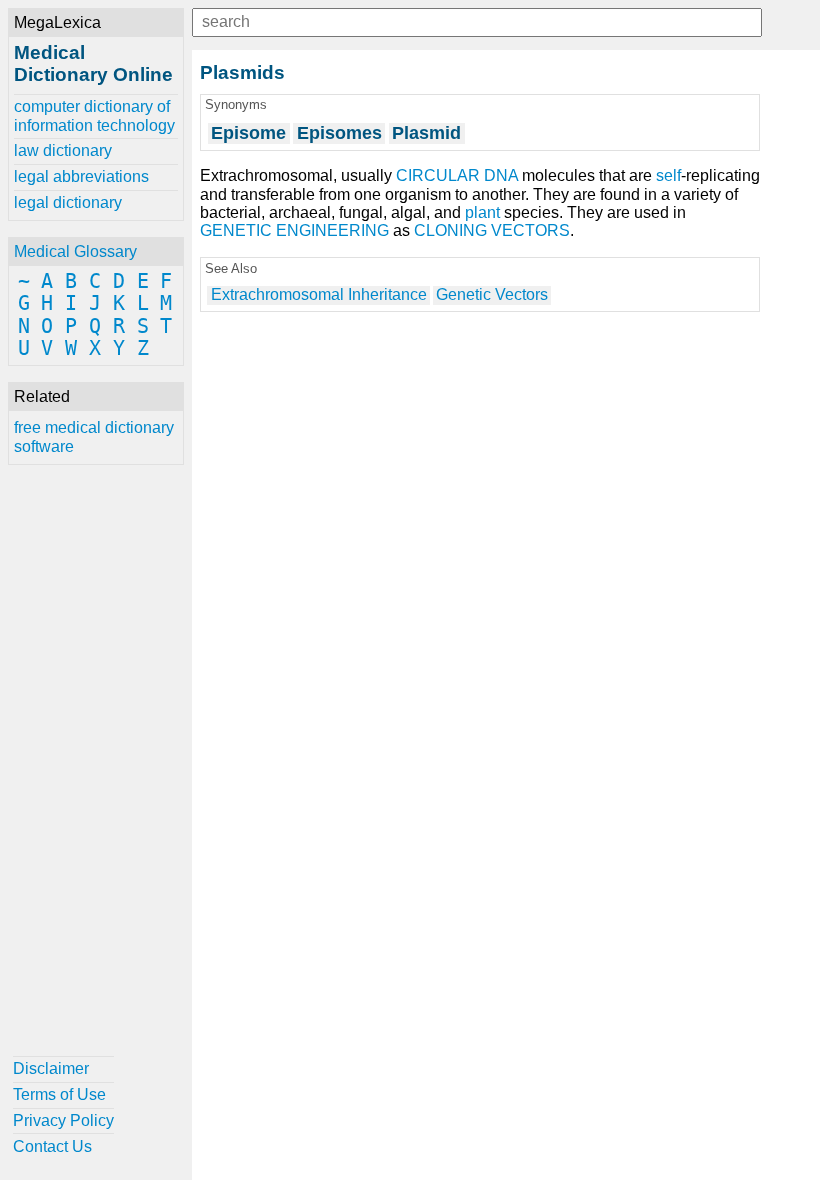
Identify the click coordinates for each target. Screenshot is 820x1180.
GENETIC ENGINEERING (294, 230)
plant (482, 212)
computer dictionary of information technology (94, 115)
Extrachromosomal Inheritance (319, 294)
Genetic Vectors (492, 294)
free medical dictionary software (94, 436)
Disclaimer (51, 1068)
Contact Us (52, 1146)
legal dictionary (68, 202)
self (668, 175)
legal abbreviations (81, 176)
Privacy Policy (63, 1120)
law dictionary (63, 150)
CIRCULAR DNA (457, 175)
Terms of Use (59, 1094)
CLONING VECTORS (492, 230)
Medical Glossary (75, 251)
